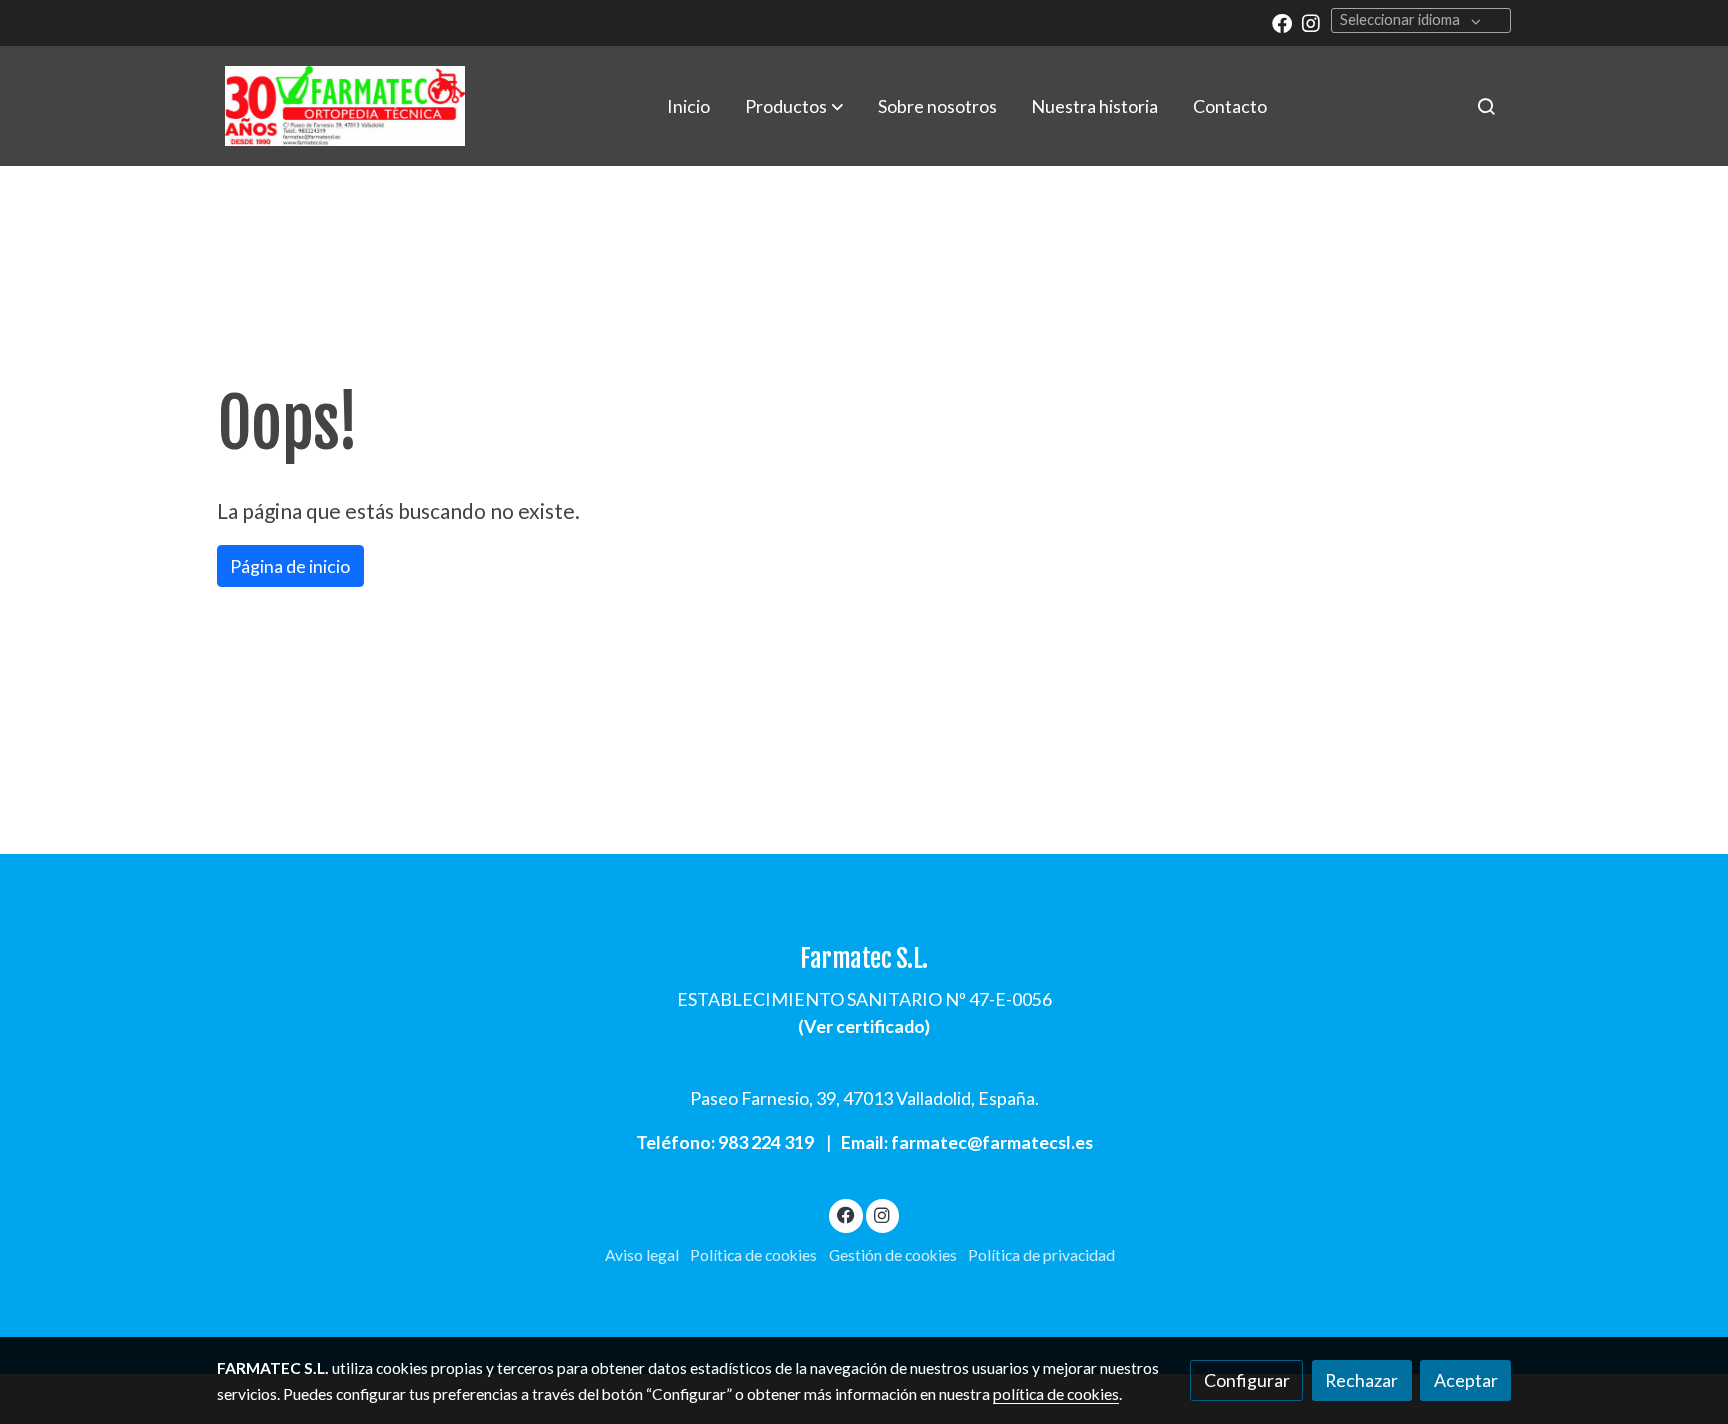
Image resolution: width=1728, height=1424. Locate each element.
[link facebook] (1282, 22)
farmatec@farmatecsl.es (992, 1142)
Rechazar (1361, 1380)
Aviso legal (642, 1255)
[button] (794, 106)
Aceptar (1466, 1380)
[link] (345, 106)
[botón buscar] (1486, 106)
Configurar (1247, 1380)
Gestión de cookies (893, 1255)
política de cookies (1056, 1394)
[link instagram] (1311, 22)
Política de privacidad (1041, 1255)
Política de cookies (753, 1255)
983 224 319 (766, 1142)
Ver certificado (864, 1026)
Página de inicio (290, 566)
